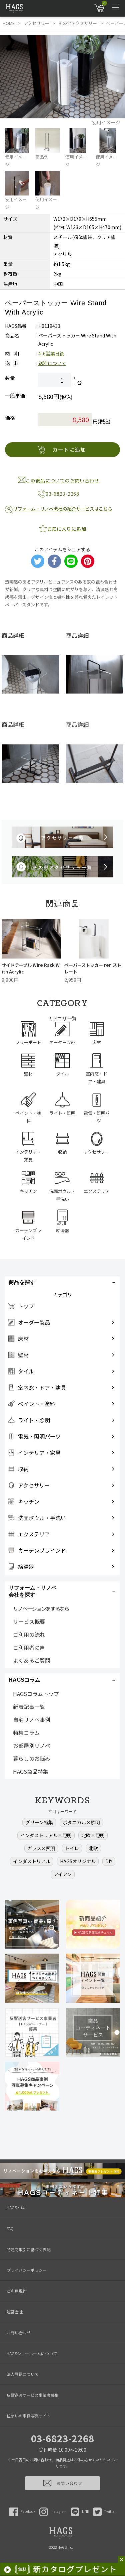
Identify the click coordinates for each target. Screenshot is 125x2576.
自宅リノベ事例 (32, 1720)
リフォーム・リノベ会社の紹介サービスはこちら (62, 509)
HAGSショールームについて (32, 2353)
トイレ (72, 1848)
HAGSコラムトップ (36, 1694)
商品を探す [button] (22, 1282)
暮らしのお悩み (32, 1758)
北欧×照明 (93, 1835)
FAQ (10, 2228)
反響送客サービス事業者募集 (33, 2395)
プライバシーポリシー (27, 2270)
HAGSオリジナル (78, 1861)
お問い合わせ (19, 2332)
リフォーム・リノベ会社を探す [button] (33, 1591)
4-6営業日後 (51, 353)
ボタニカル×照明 (81, 1822)
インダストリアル (32, 1861)
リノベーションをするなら (41, 1609)
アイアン (63, 1874)
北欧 (93, 1848)
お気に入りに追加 (67, 529)
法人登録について (23, 2374)
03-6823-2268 (63, 2438)
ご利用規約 (17, 2291)
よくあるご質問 (32, 1660)
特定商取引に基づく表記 (29, 2249)
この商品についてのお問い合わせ (62, 480)
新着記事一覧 (29, 1707)
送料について (52, 363)
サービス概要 (29, 1621)
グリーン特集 (39, 1822)
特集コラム (26, 1733)
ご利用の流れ (29, 1634)
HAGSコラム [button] (24, 1680)
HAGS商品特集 (31, 1771)
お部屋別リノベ (32, 1745)
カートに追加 (69, 450)
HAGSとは (16, 2207)
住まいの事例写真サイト (29, 2416)
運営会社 (15, 2312)
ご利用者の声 (29, 1647)
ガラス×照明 (41, 1848)
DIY (109, 1861)
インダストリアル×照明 (46, 1835)
